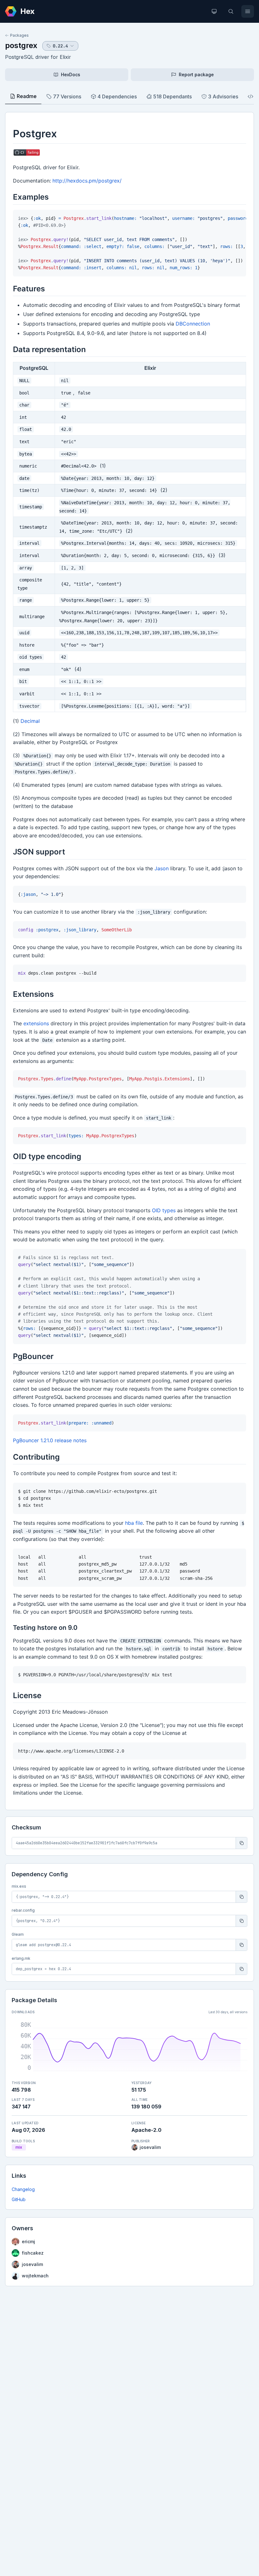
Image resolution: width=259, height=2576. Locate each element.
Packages (19, 35)
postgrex (21, 45)
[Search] (231, 11)
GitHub (19, 2199)
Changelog (23, 2189)
